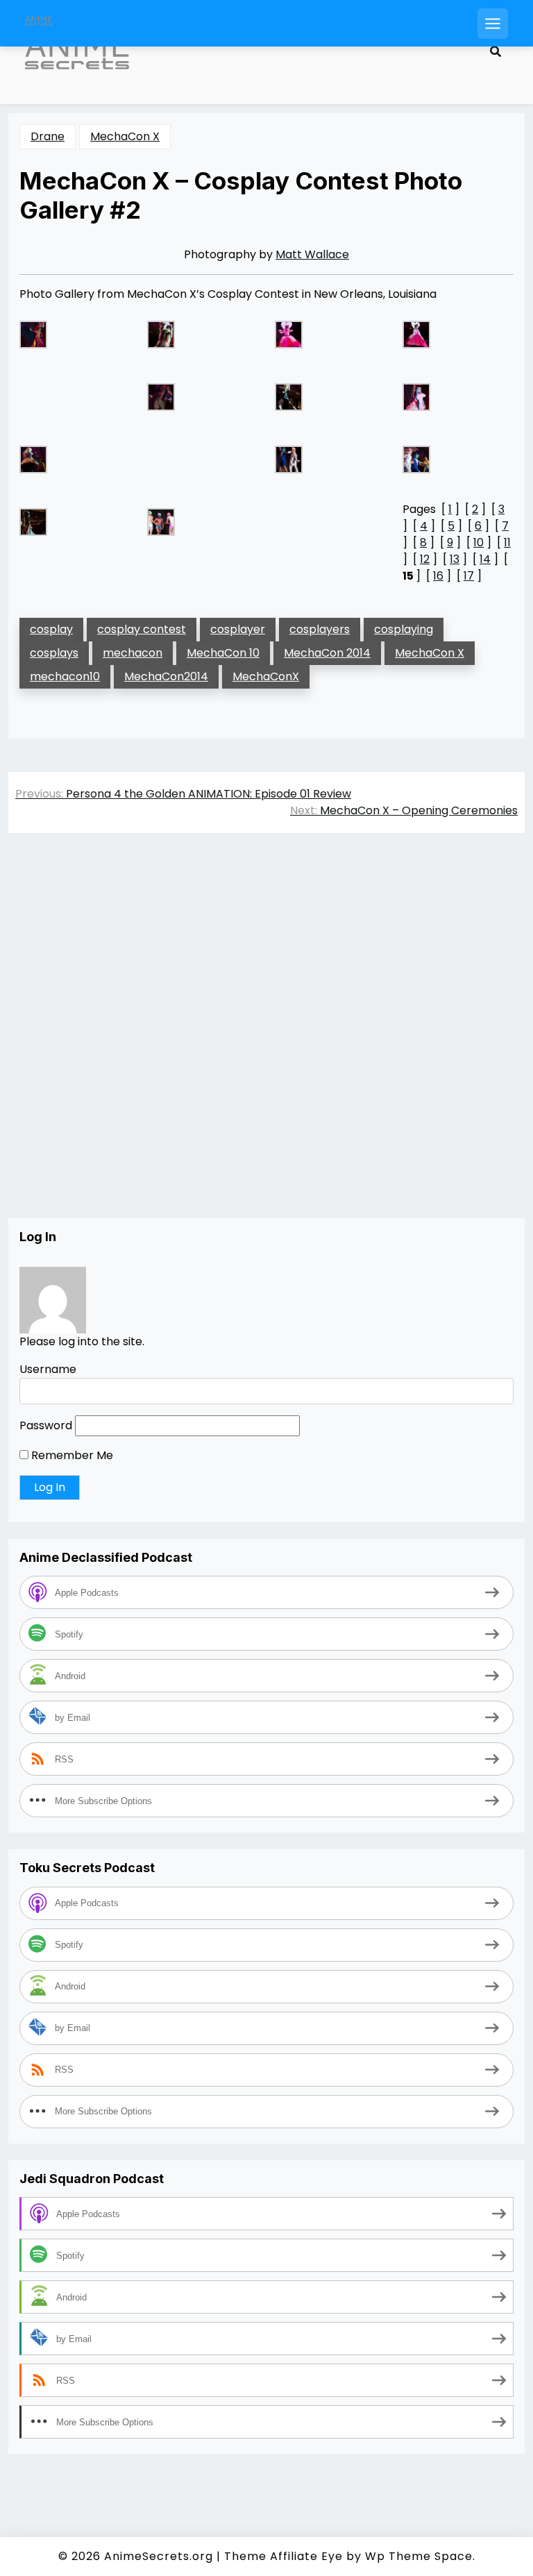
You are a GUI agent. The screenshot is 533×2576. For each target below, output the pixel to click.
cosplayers (320, 629)
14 (485, 559)
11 (507, 542)
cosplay (51, 629)
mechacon (133, 653)
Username (48, 1369)
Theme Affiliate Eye (284, 2556)
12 (425, 559)
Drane (48, 136)
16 (438, 576)
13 (455, 559)
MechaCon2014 (166, 676)
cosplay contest (142, 629)
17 (469, 576)
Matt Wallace (312, 254)
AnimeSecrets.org (159, 2556)
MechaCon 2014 (327, 653)
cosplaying (404, 629)
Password (46, 1425)
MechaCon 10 (223, 653)
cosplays (54, 653)
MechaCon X (125, 136)
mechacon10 (65, 676)
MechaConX (266, 676)
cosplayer (238, 629)
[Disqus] (266, 1040)
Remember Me (71, 1455)
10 (479, 542)
